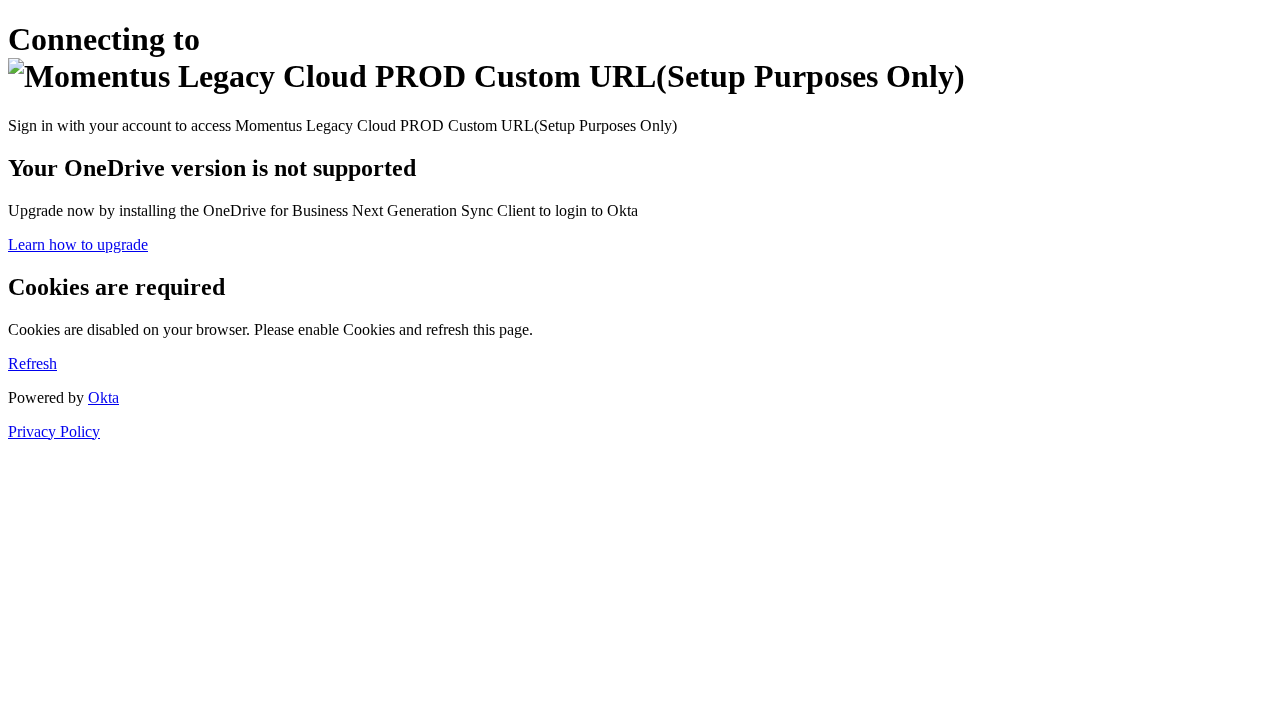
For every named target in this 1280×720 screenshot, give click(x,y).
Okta (103, 397)
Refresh (32, 363)
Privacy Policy (54, 431)
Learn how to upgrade (78, 244)
